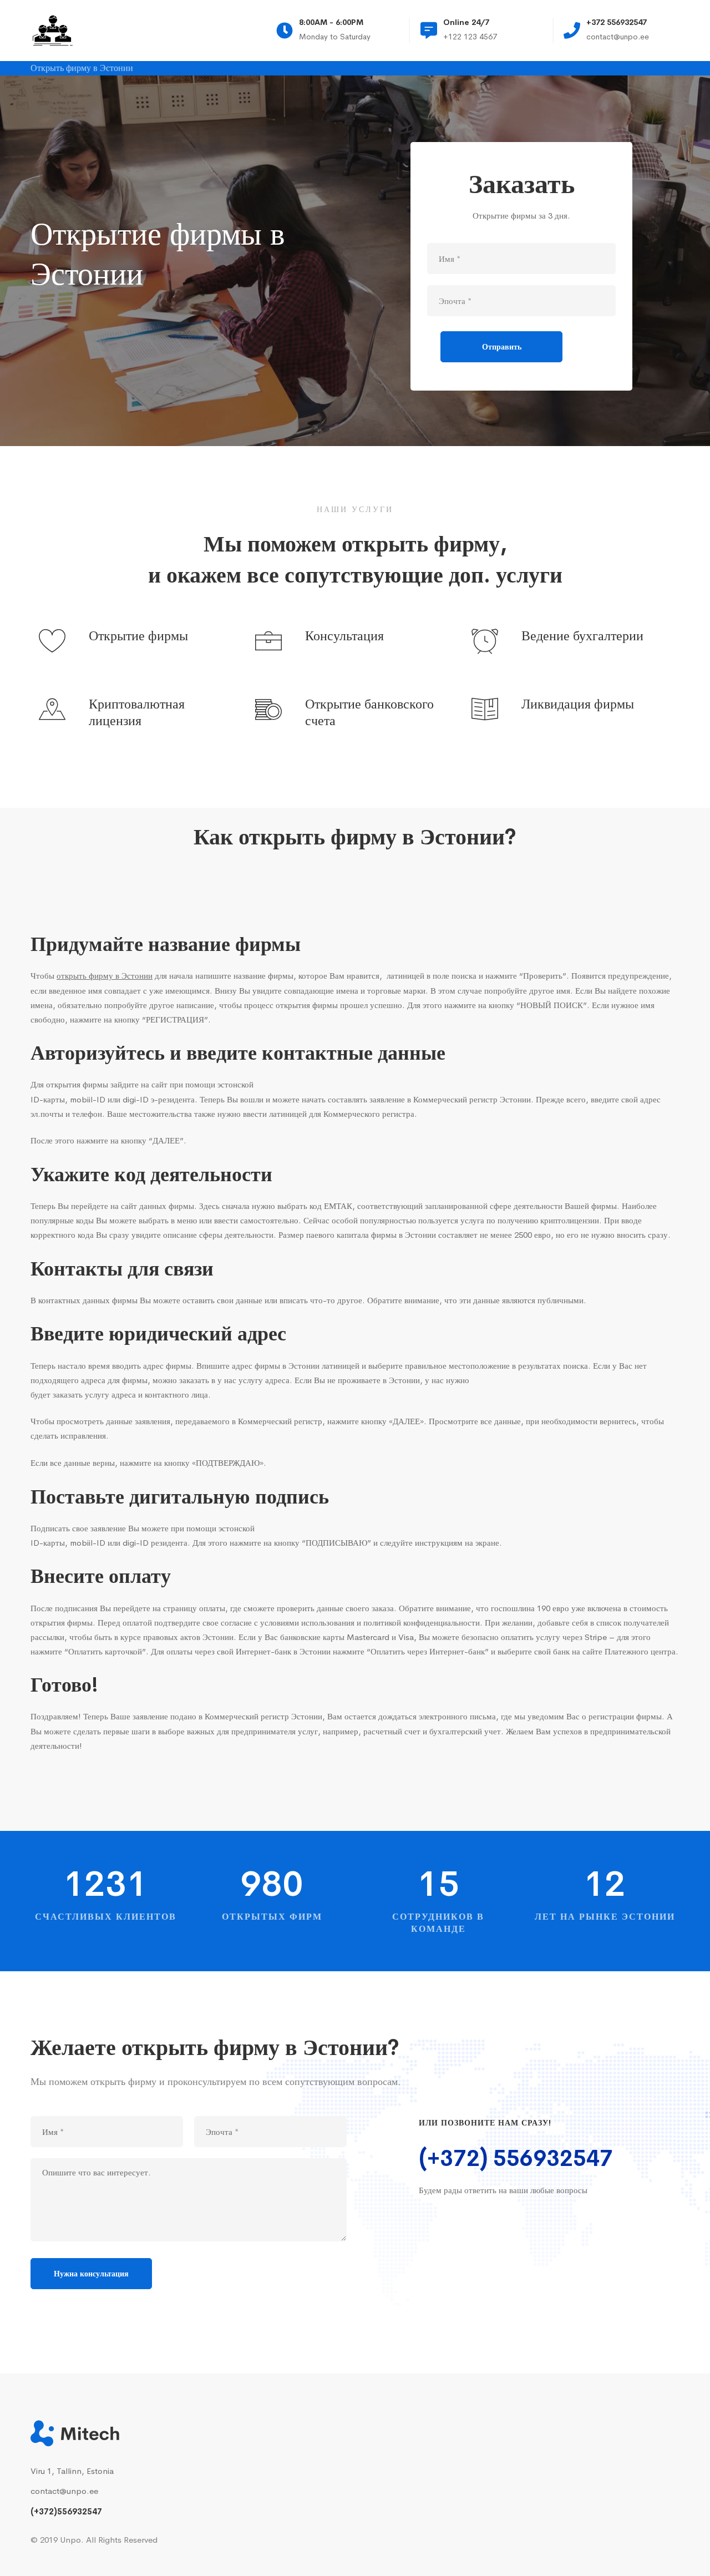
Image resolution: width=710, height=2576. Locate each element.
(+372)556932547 (66, 2511)
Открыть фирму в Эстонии (82, 69)
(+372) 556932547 (516, 2159)
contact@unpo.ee (64, 2491)
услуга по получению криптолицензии (530, 1220)
